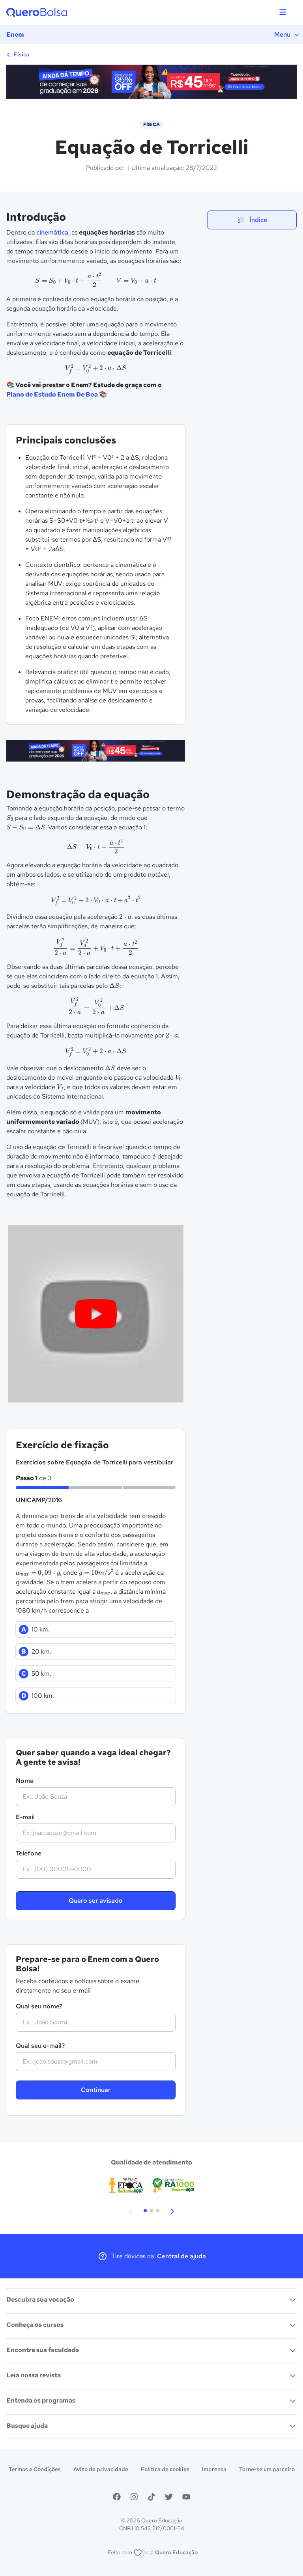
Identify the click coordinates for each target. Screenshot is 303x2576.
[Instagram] (134, 2497)
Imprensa (214, 2469)
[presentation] (96, 280)
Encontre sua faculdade (43, 2350)
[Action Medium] (96, 752)
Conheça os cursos (35, 2325)
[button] (131, 2211)
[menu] (283, 13)
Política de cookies (165, 2469)
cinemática (52, 232)
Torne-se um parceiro (267, 2469)
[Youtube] (186, 2497)
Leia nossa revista (34, 2375)
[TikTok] (151, 2497)
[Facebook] (117, 2497)
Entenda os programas (41, 2400)
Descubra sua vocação (40, 2299)
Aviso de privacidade (101, 2469)
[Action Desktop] (151, 83)
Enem (15, 34)
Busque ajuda (27, 2426)
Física (21, 54)
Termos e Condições (35, 2469)
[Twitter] (169, 2497)
